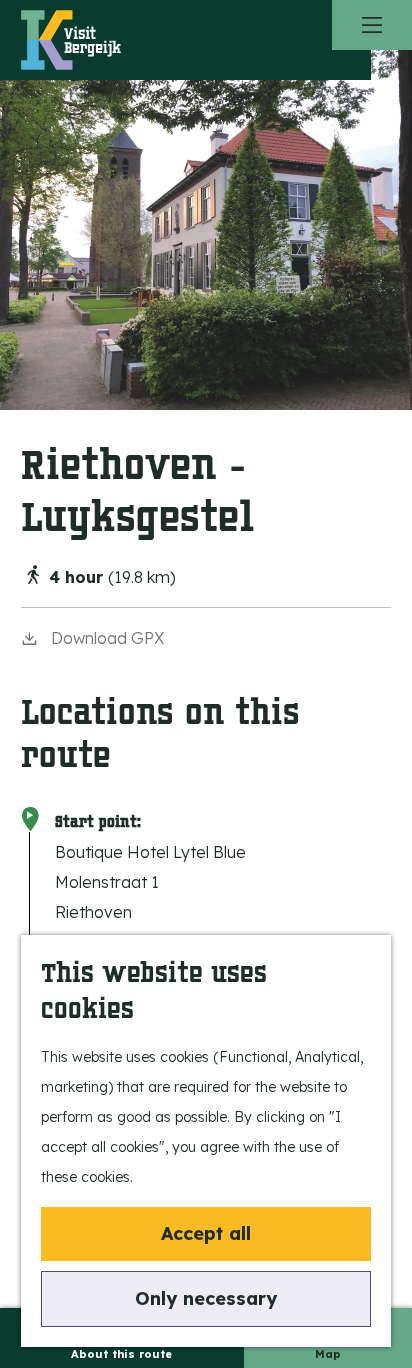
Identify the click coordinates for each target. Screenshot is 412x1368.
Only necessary (206, 1298)
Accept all (206, 1233)
